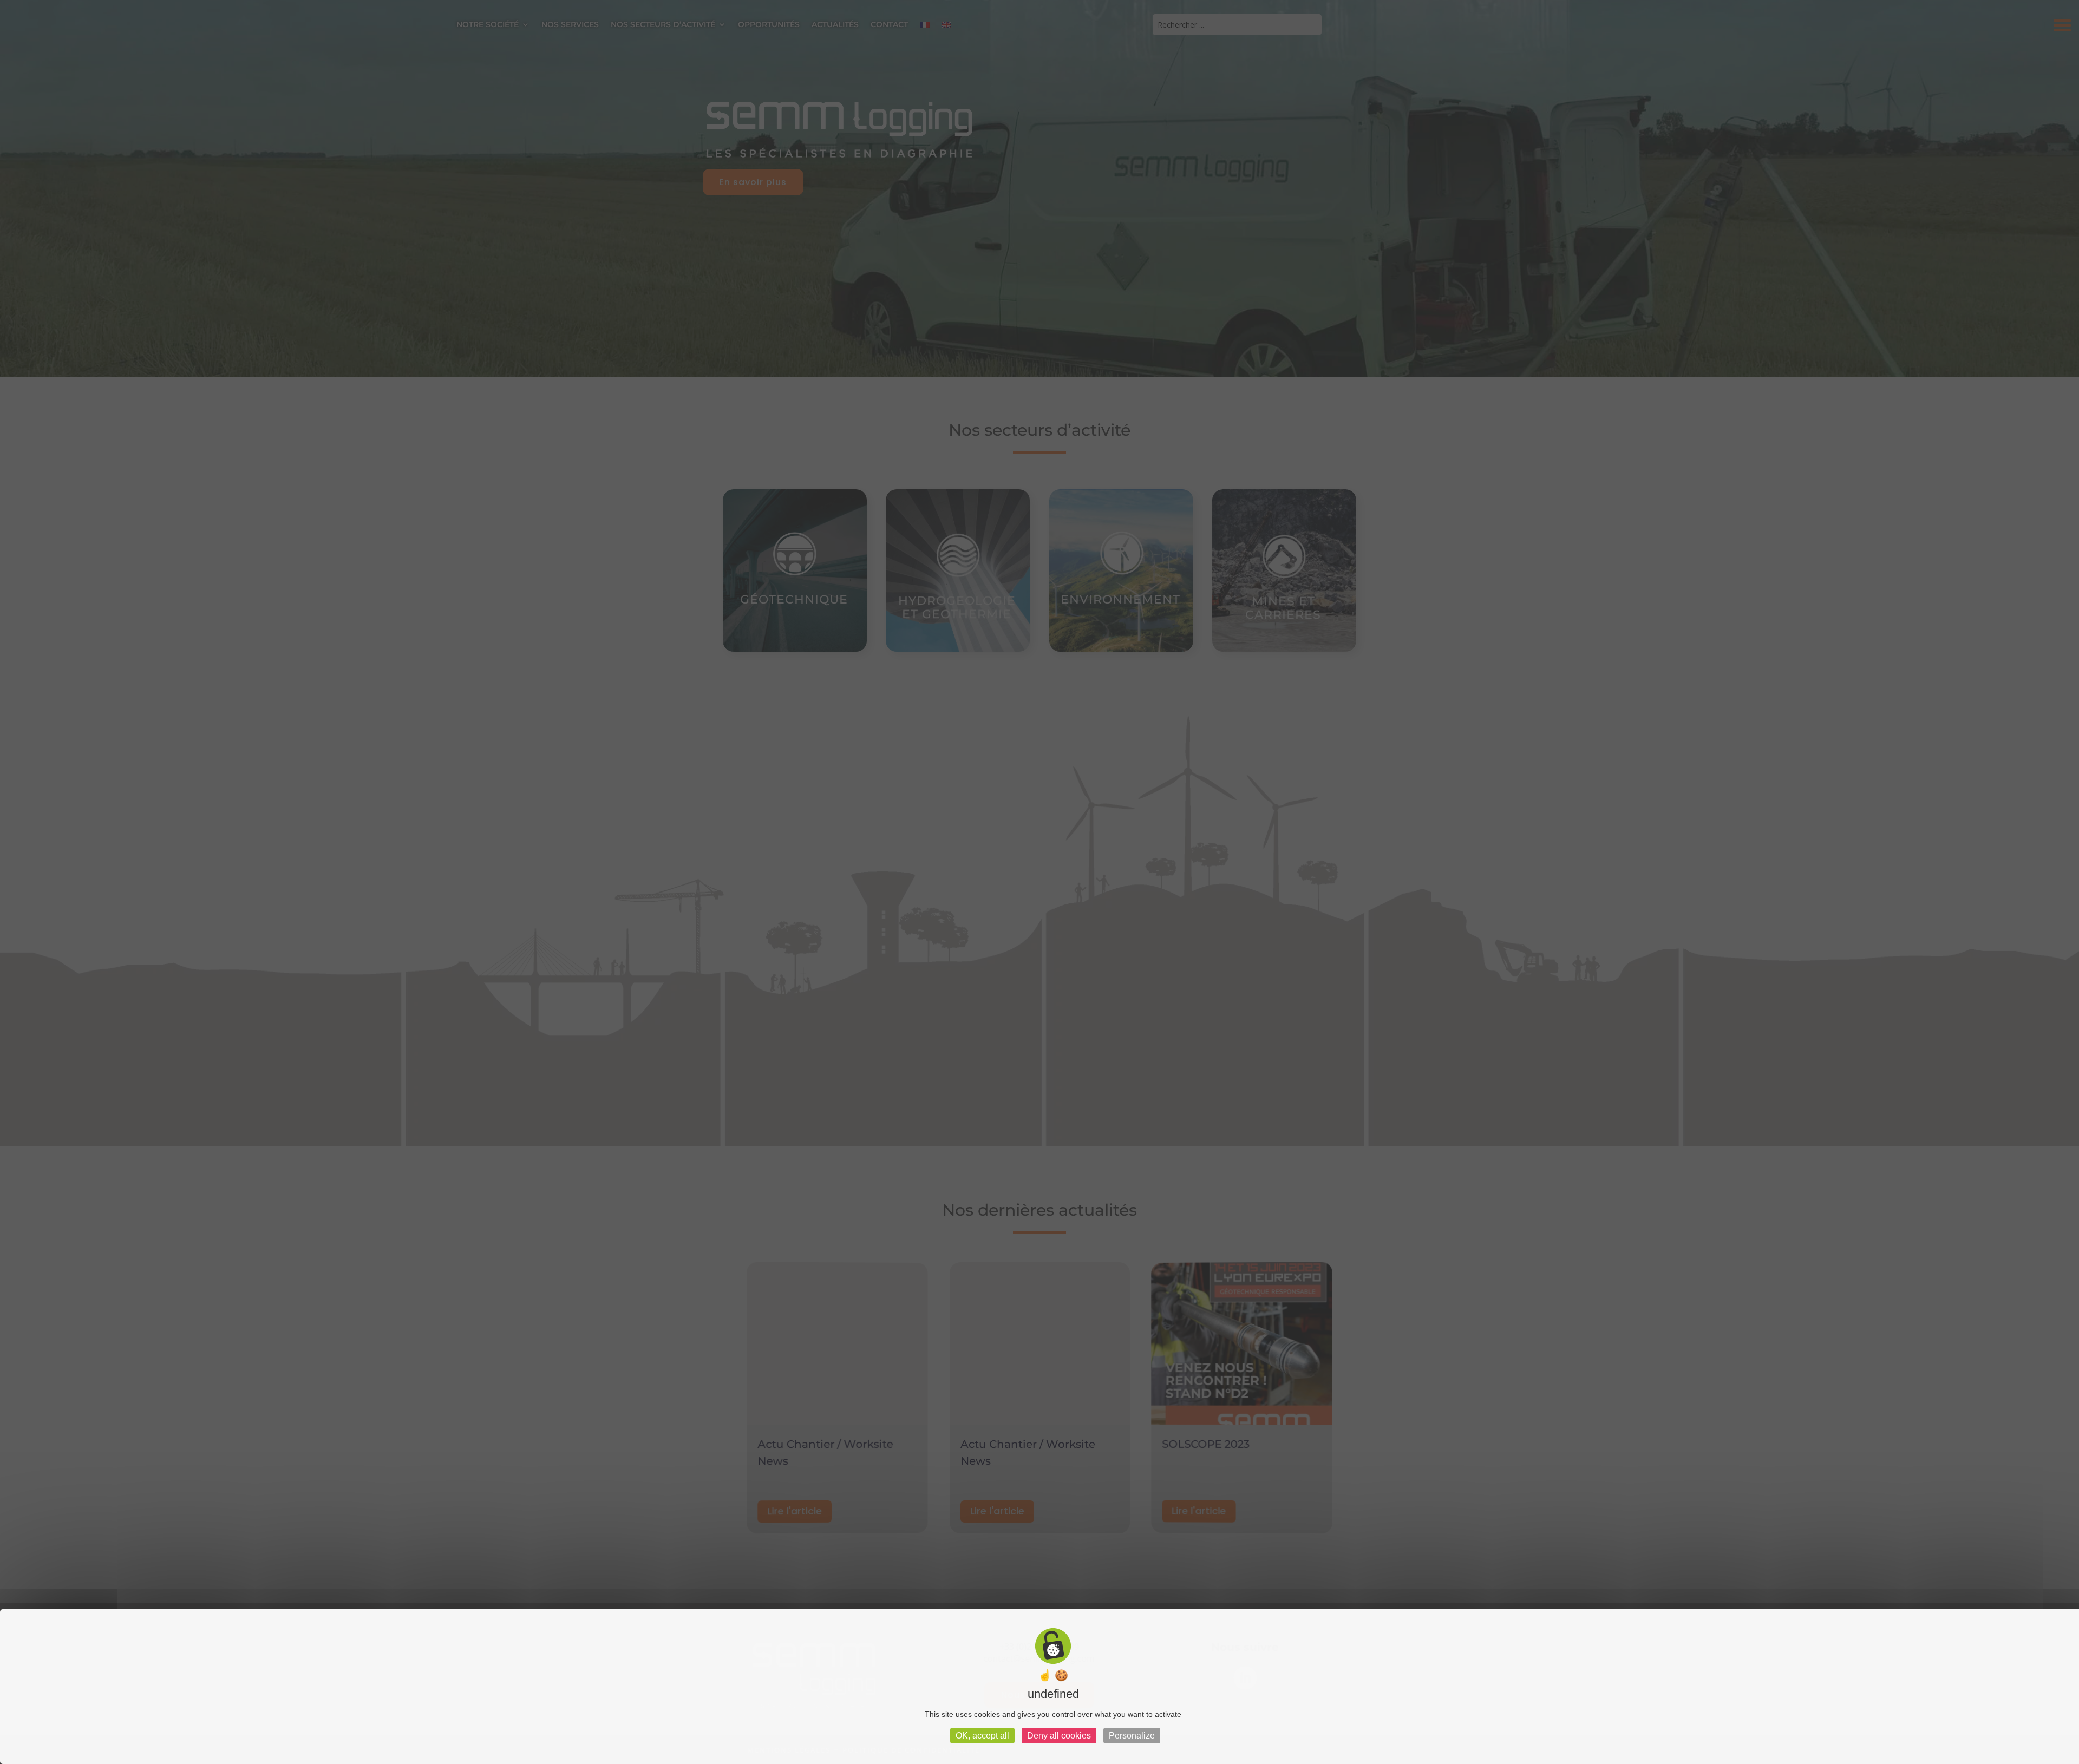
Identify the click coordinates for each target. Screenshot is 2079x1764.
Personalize (1132, 1736)
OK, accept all (982, 1736)
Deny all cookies (1059, 1736)
